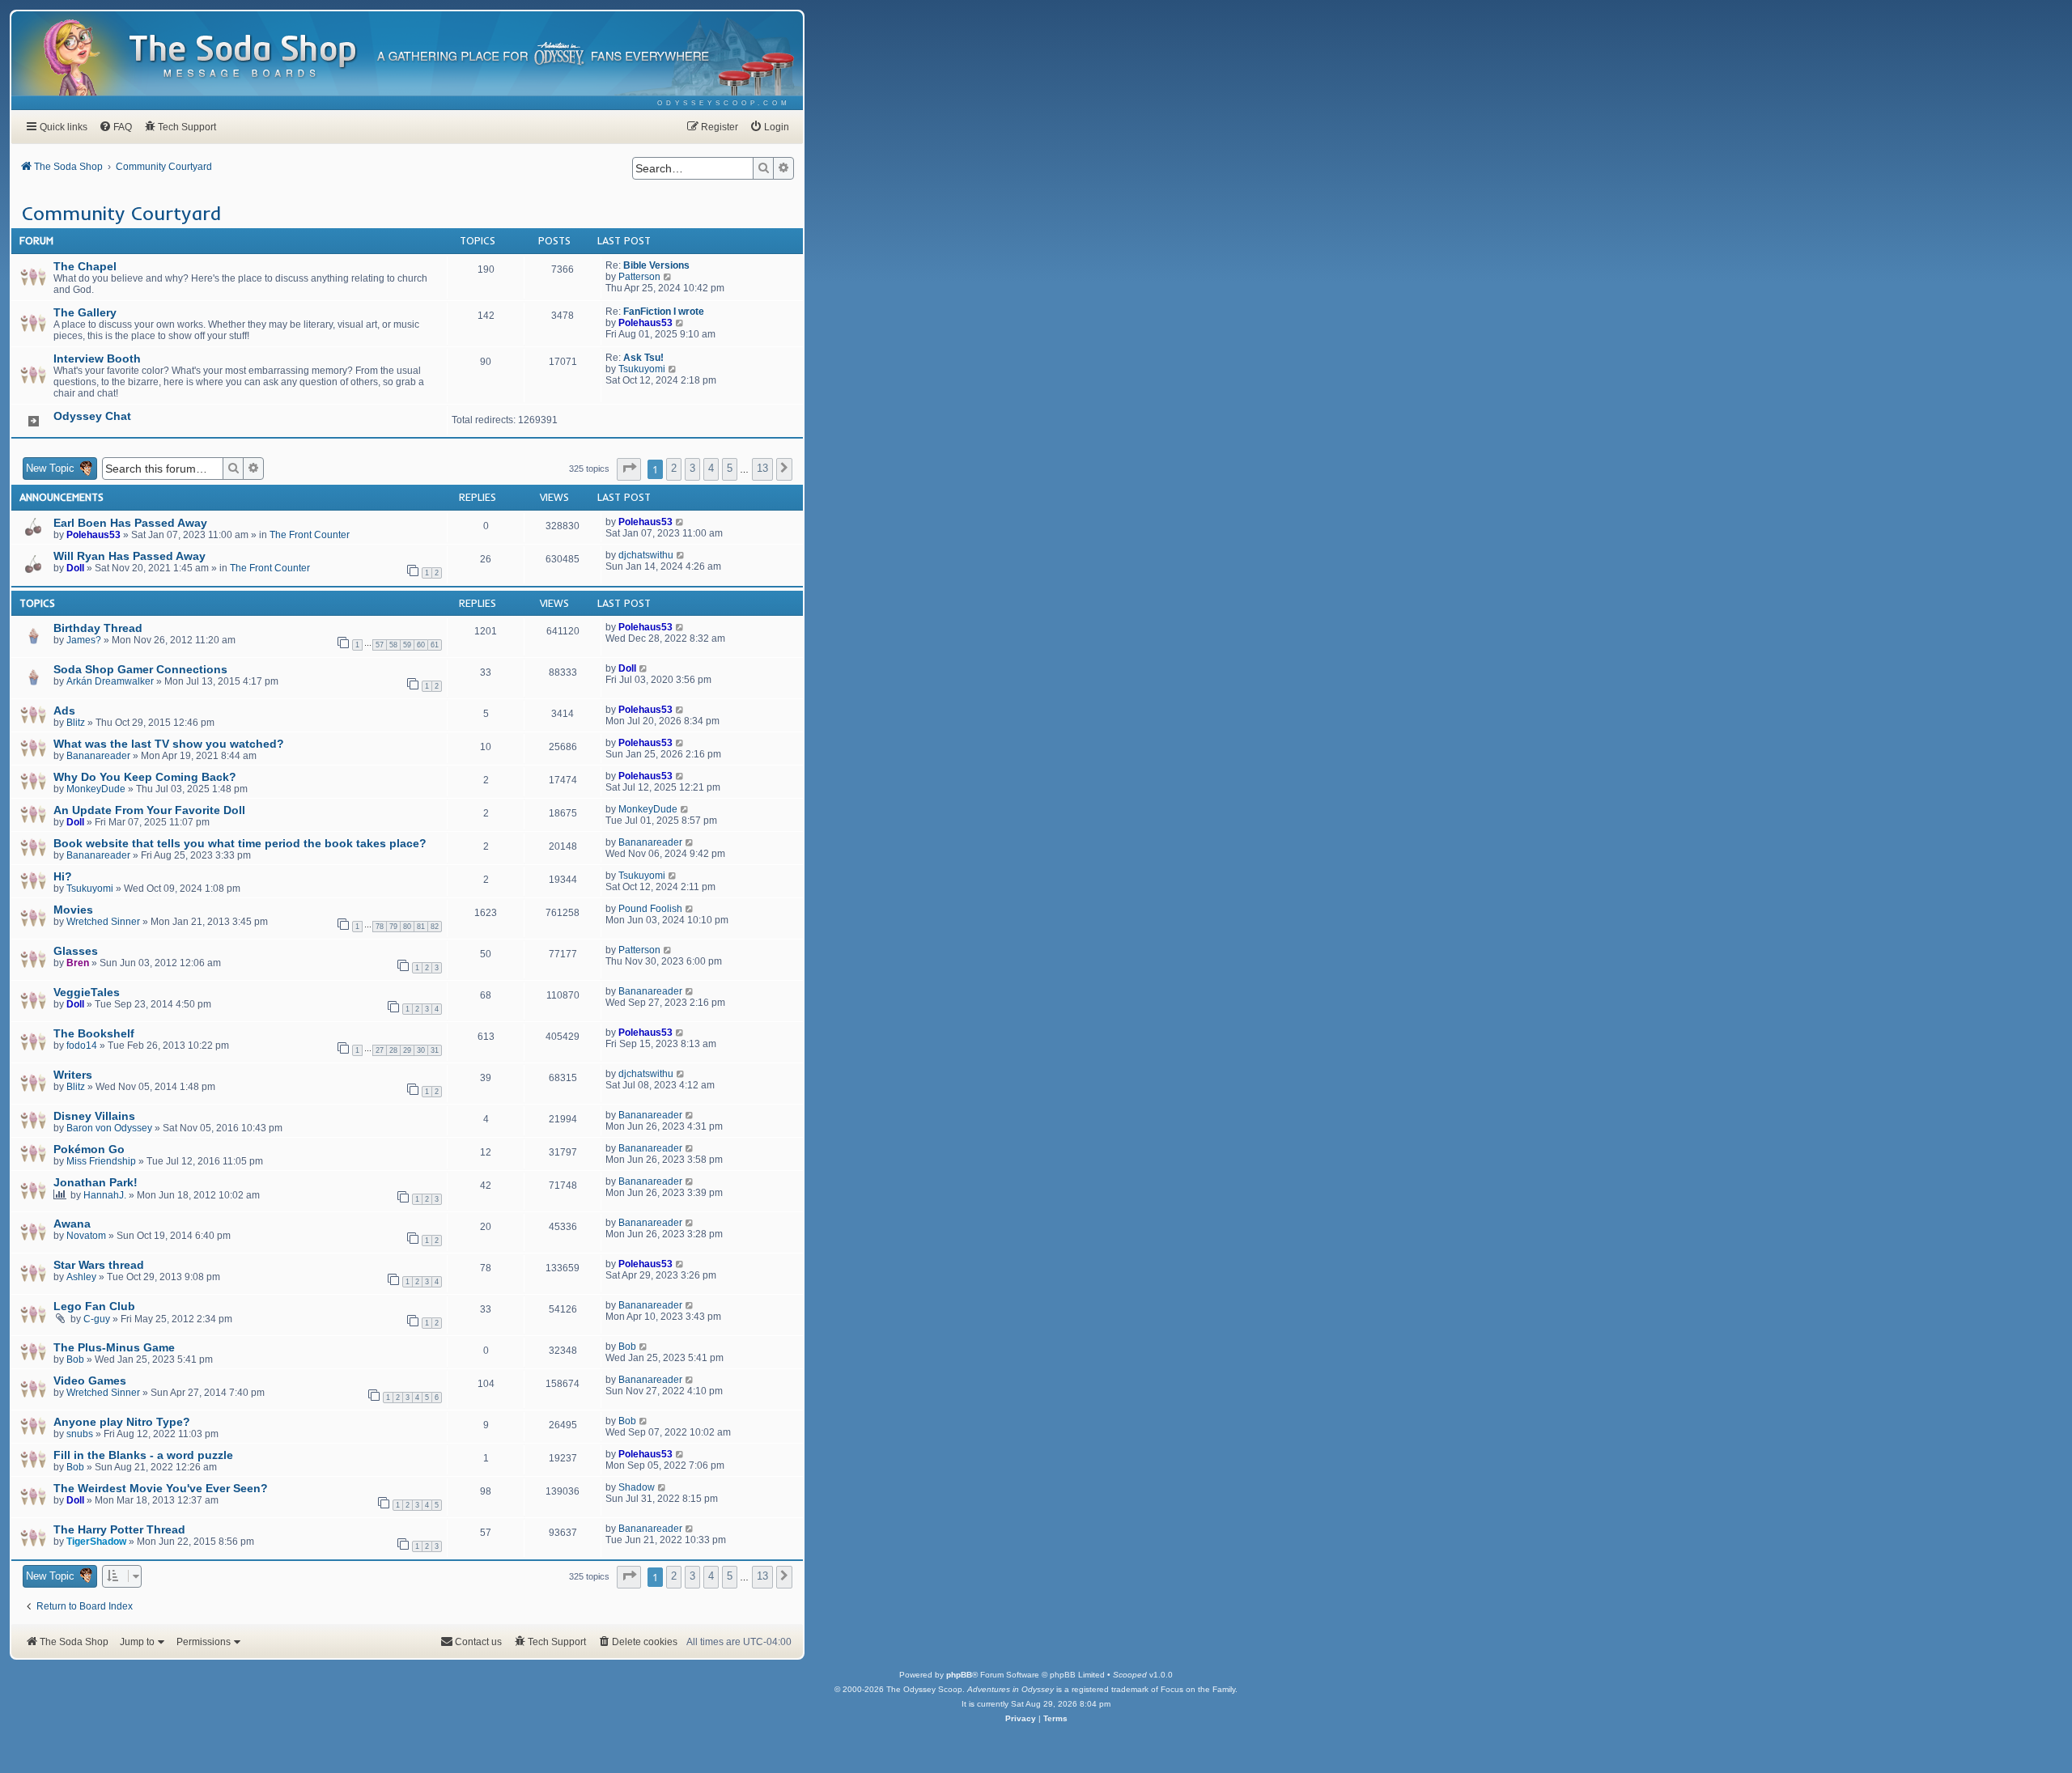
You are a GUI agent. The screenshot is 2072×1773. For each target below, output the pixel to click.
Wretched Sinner (103, 922)
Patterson (639, 277)
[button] (629, 469)
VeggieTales (87, 992)
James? (84, 640)
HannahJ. (105, 1195)
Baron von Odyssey (109, 1128)
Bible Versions (656, 265)
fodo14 (82, 1046)
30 (421, 1050)
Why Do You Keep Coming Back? (145, 777)
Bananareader (98, 756)
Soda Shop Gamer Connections (140, 669)
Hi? (63, 876)
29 (407, 1050)
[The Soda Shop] (244, 57)
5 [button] (730, 468)
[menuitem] (724, 103)
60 (421, 645)
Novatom (86, 1236)
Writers (73, 1075)
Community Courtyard (121, 213)
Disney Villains (94, 1116)
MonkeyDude (96, 789)
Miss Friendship (101, 1161)
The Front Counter (310, 535)
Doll (75, 568)
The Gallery (85, 312)
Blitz (76, 723)
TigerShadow (96, 1542)
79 (393, 927)
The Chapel (85, 266)
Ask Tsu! (643, 358)
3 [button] (692, 468)
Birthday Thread (98, 628)
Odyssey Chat (92, 416)
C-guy (97, 1319)
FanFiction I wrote (664, 312)
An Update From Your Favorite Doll (149, 810)
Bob (75, 1359)
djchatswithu (646, 555)
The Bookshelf (94, 1033)
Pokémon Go (89, 1149)
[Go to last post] (680, 522)
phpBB (959, 1675)
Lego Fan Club (94, 1306)
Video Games (90, 1381)
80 (407, 927)
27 (380, 1050)
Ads (64, 710)
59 (407, 645)
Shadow (637, 1487)
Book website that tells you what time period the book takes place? (240, 843)
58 (393, 645)
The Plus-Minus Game (114, 1347)
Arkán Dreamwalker (110, 681)
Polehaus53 (645, 323)
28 (393, 1050)
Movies (73, 910)
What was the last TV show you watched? (169, 744)
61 (435, 645)
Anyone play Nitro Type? (122, 1422)
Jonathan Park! (96, 1182)
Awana (72, 1224)
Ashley (81, 1277)
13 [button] (762, 468)
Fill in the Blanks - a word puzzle (143, 1455)
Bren (78, 963)
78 (380, 927)
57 (380, 645)
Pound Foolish (650, 909)
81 (421, 927)
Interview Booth (97, 358)
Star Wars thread (99, 1265)
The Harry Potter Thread (119, 1529)
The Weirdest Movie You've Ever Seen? (161, 1488)
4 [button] (711, 468)
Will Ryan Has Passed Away (129, 556)
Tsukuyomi (642, 369)
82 (435, 927)
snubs (80, 1434)
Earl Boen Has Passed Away (130, 523)
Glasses (76, 951)
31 (435, 1050)
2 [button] (674, 468)
